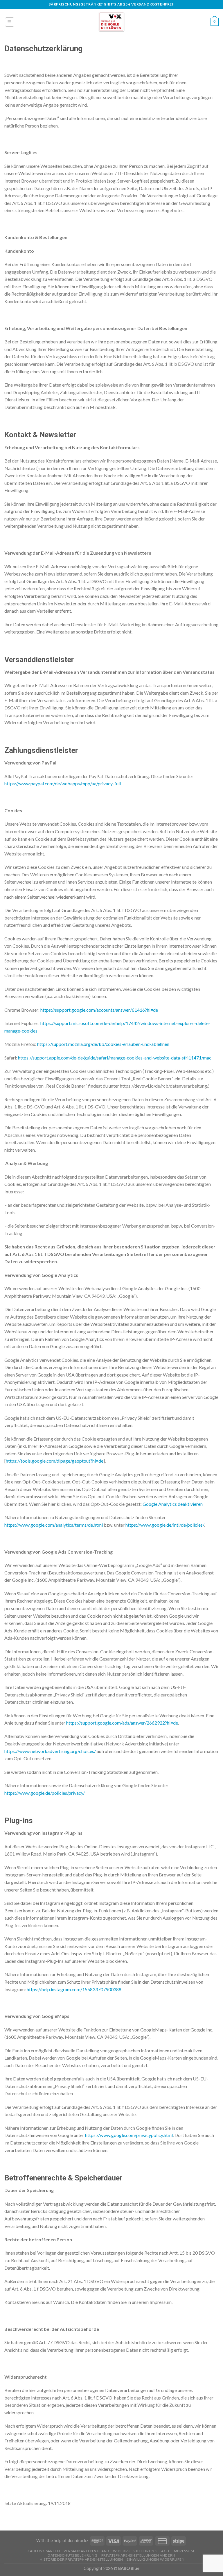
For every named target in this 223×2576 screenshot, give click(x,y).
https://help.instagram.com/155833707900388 (74, 1989)
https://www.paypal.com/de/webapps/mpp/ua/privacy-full (63, 783)
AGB (165, 2551)
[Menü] (10, 22)
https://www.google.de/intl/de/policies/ (165, 1525)
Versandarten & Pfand (87, 2551)
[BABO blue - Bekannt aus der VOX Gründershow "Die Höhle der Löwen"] (111, 22)
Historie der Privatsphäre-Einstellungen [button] (81, 2559)
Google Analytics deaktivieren (173, 1504)
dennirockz (78, 2540)
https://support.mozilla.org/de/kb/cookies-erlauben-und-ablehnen (103, 1044)
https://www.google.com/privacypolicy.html (129, 2135)
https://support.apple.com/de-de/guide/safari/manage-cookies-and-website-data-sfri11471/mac (115, 1058)
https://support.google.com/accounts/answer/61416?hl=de (99, 1010)
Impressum (184, 2551)
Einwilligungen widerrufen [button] (155, 2559)
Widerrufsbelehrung (135, 2551)
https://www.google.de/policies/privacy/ (45, 1793)
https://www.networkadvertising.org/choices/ (50, 1751)
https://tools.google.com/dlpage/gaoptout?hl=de (55, 1461)
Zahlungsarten (44, 2551)
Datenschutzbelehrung (73, 2555)
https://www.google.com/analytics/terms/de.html (54, 1525)
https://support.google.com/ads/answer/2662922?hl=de (122, 1723)
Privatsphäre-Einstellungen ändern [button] (138, 2555)
